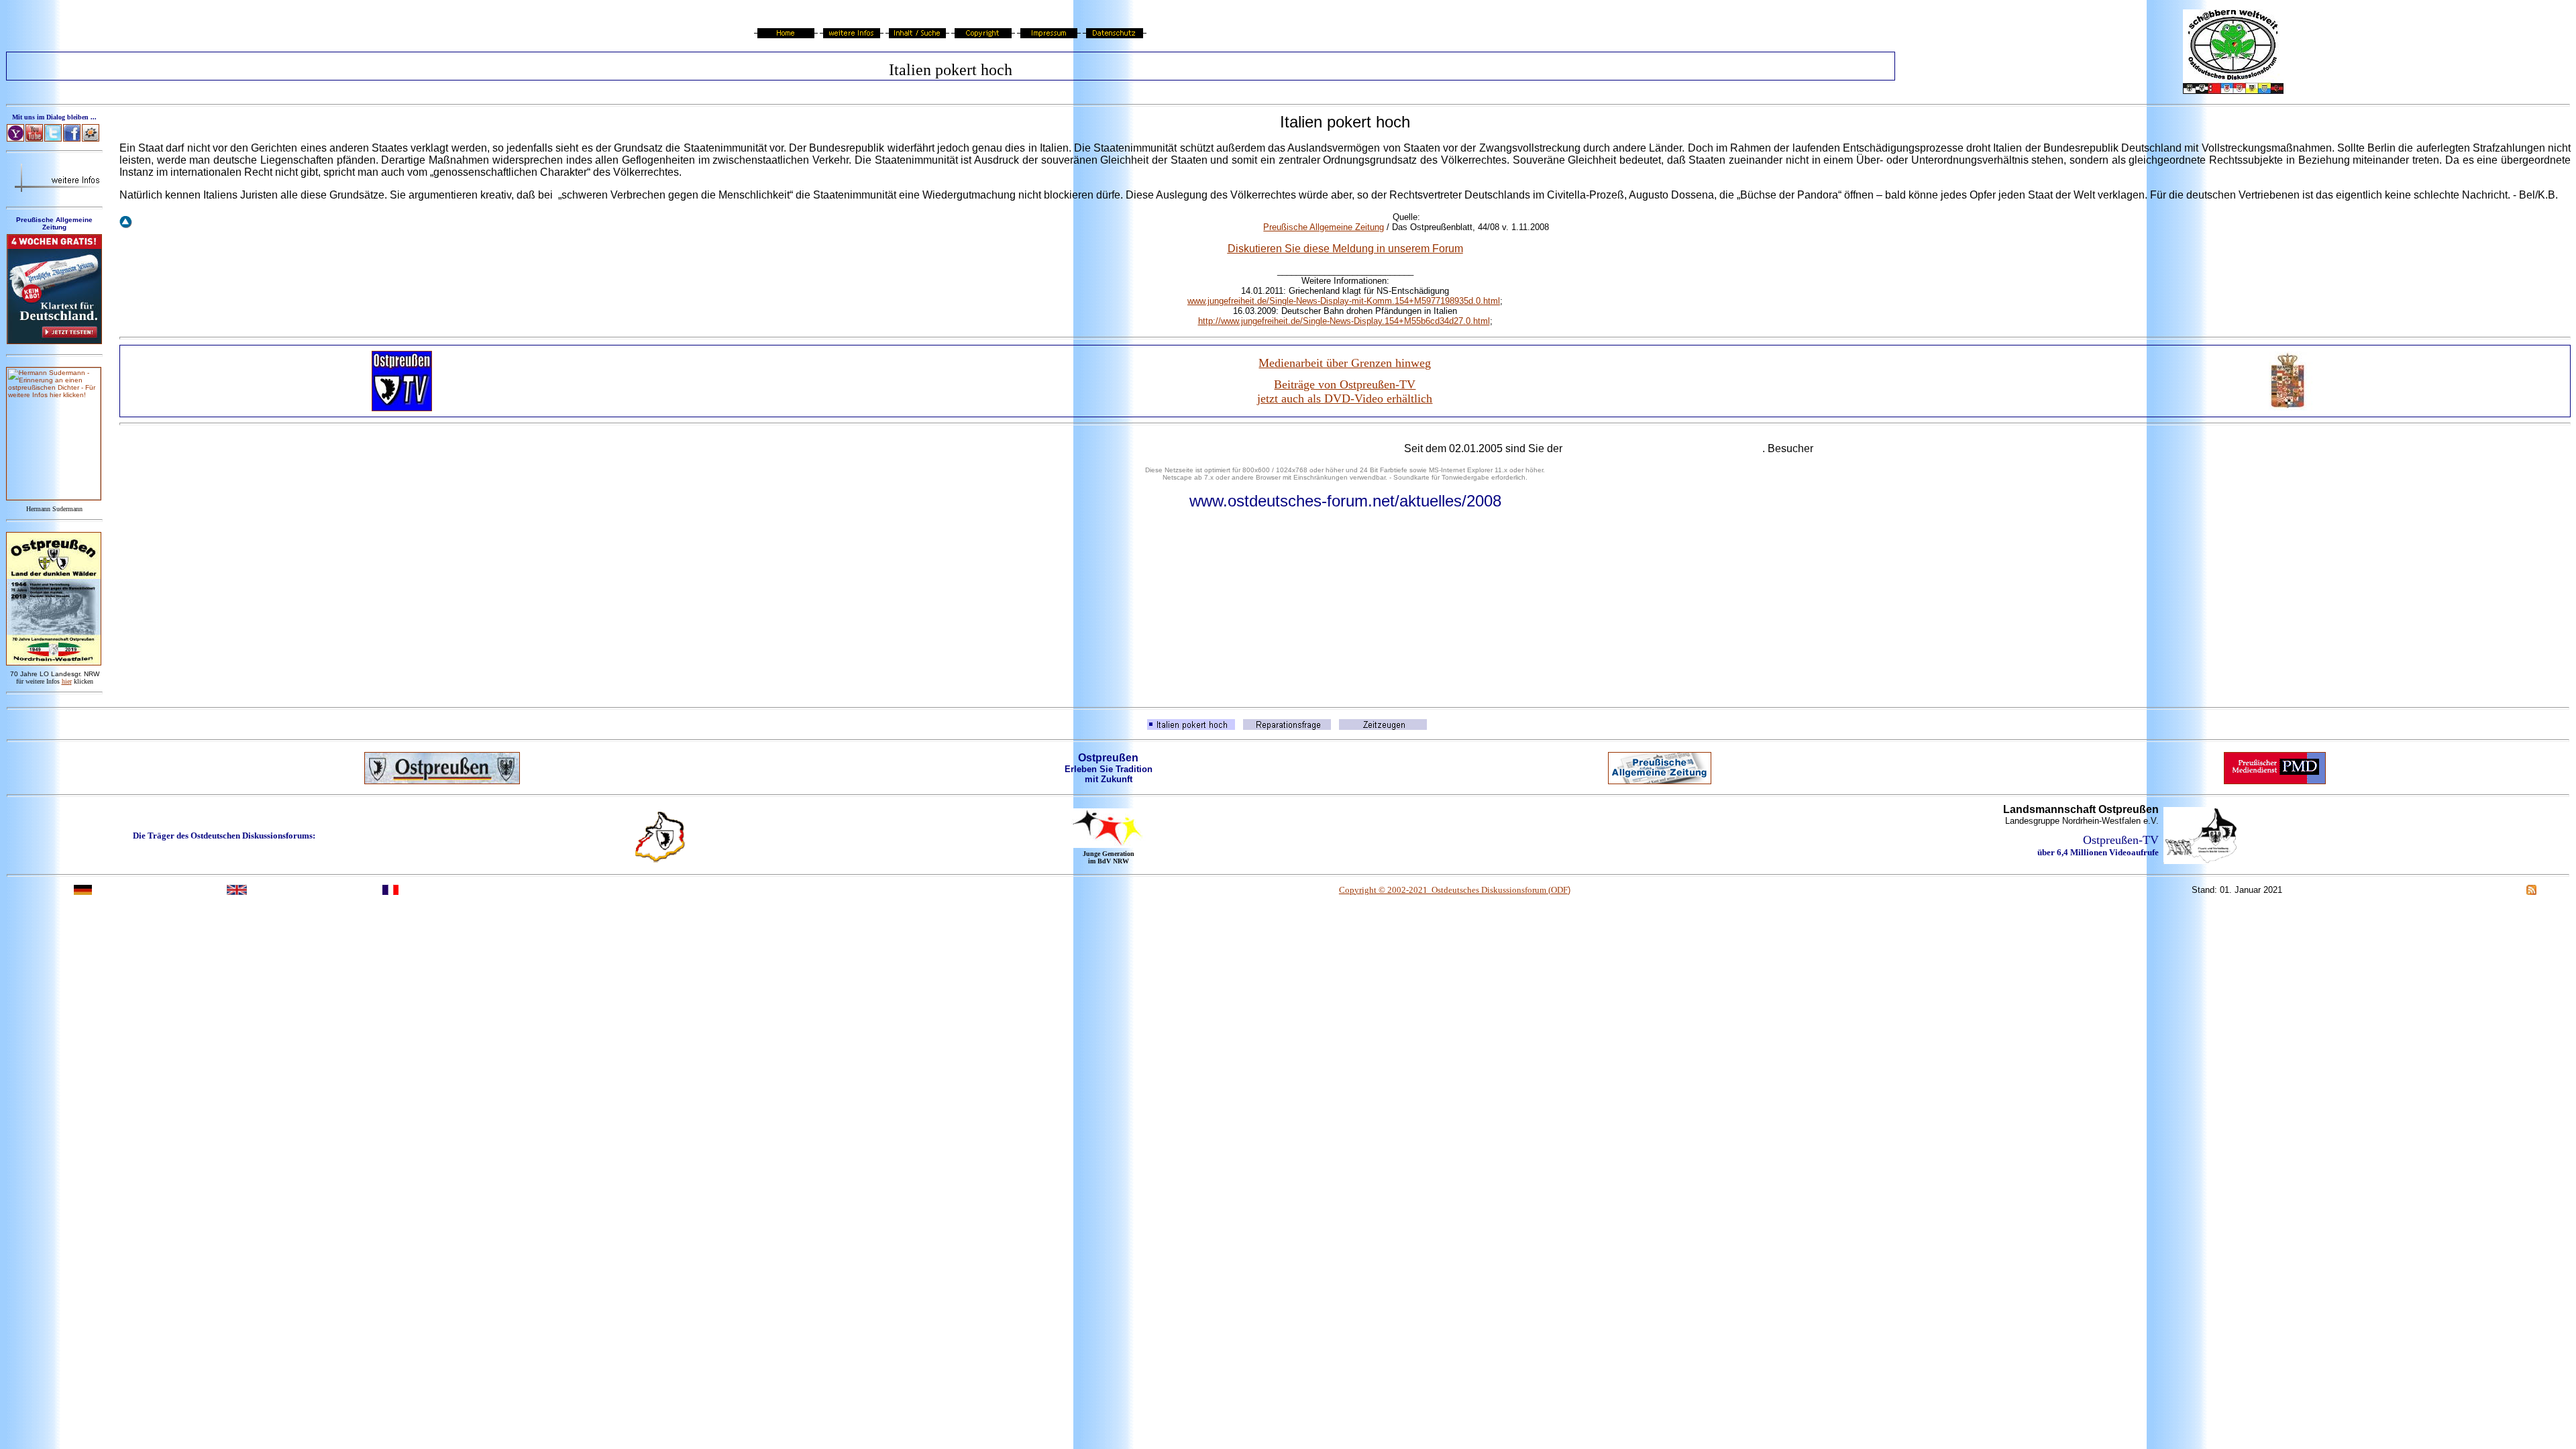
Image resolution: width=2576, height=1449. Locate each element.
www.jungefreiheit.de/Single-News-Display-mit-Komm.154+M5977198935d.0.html (1344, 301)
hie (67, 681)
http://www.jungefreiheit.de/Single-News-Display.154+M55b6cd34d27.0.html (1344, 321)
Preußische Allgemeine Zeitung (1324, 227)
